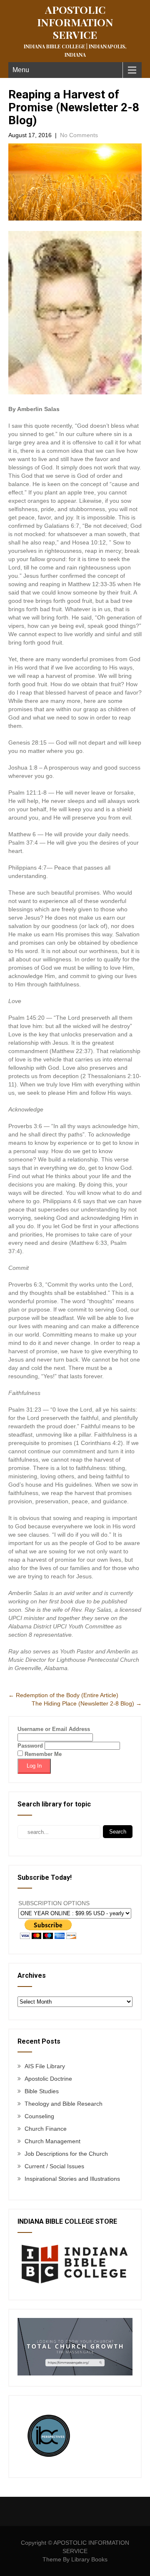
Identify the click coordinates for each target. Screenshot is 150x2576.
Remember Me (42, 1754)
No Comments (79, 135)
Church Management (52, 2141)
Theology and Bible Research (64, 2104)
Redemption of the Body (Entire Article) (63, 1695)
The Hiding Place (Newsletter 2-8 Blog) (87, 1703)
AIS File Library (45, 2066)
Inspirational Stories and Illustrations (72, 2179)
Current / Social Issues (54, 2166)
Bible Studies (42, 2091)
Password (30, 1746)
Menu (21, 70)
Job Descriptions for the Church (66, 2154)
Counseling (39, 2116)
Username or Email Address (54, 1729)
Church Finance (46, 2129)
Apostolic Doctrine (48, 2079)
